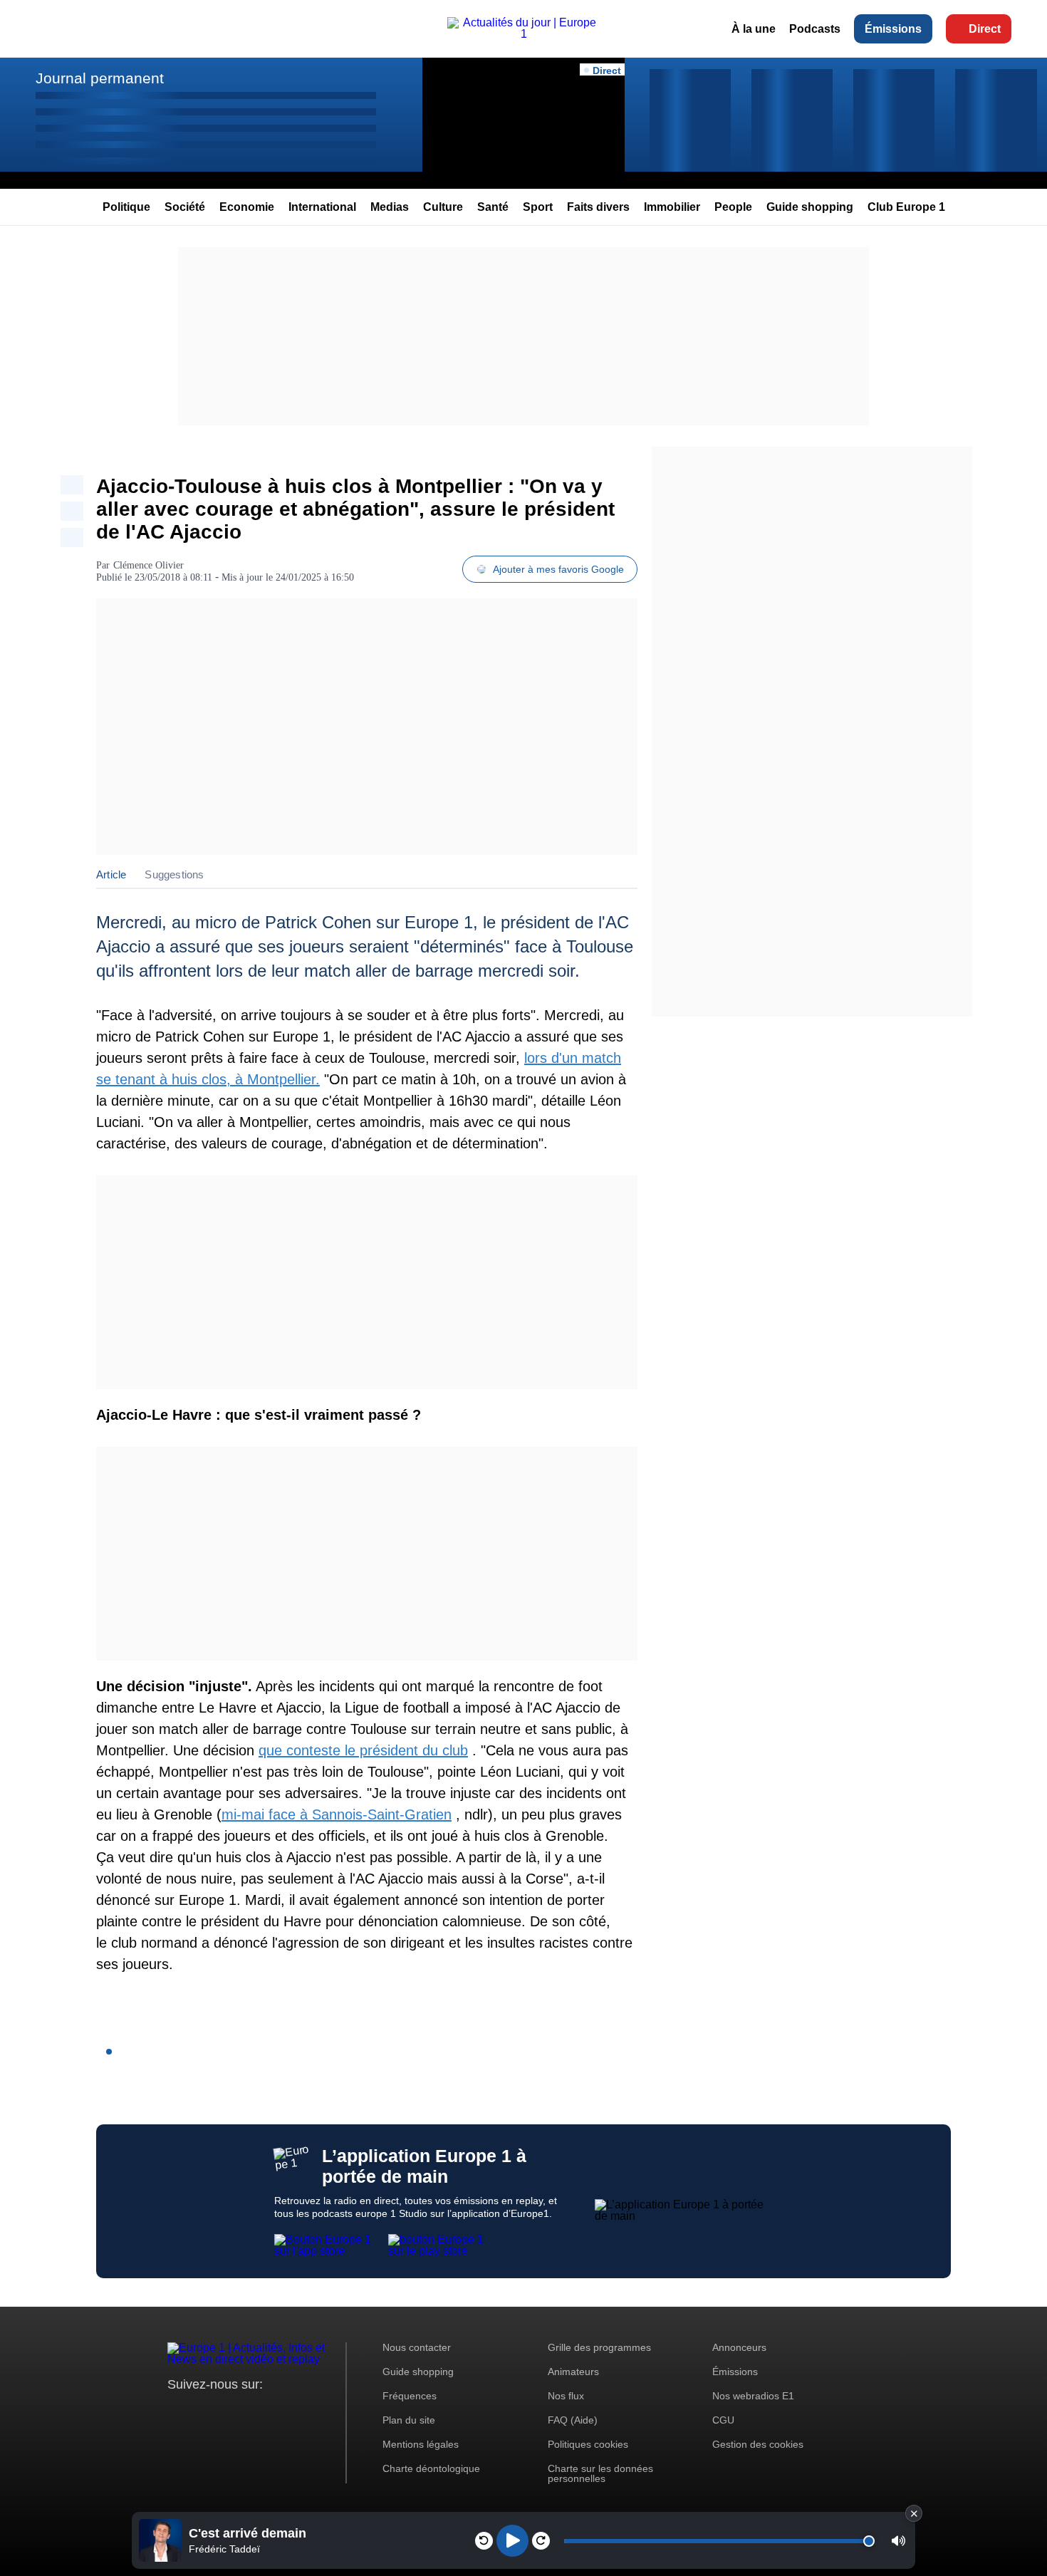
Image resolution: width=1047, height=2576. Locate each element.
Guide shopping (810, 207)
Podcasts (815, 29)
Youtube (249, 2411)
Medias (390, 207)
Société (185, 207)
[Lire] (512, 2541)
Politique (126, 207)
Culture (443, 207)
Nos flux (566, 2396)
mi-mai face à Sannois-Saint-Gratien (337, 1814)
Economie (247, 207)
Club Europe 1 (906, 207)
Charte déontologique (431, 2468)
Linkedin (297, 2411)
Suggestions (174, 874)
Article (111, 874)
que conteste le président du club (363, 1750)
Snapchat (273, 2411)
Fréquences (410, 2396)
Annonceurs (739, 2347)
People (733, 207)
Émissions (893, 29)
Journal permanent (100, 78)
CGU (723, 2420)
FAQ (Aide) (573, 2420)
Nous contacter (417, 2347)
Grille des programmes (599, 2347)
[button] (898, 2541)
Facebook (225, 2411)
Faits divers (598, 207)
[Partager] (72, 485)
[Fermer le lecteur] (914, 2513)
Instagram (200, 2411)
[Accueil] (523, 34)
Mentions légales (421, 2444)
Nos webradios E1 (753, 2396)
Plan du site (409, 2420)
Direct (985, 29)
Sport (538, 207)
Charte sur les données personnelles (600, 2473)
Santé (493, 207)
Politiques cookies (588, 2444)
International (322, 207)
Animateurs (573, 2372)
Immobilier (672, 207)
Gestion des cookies (758, 2444)
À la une (754, 29)
